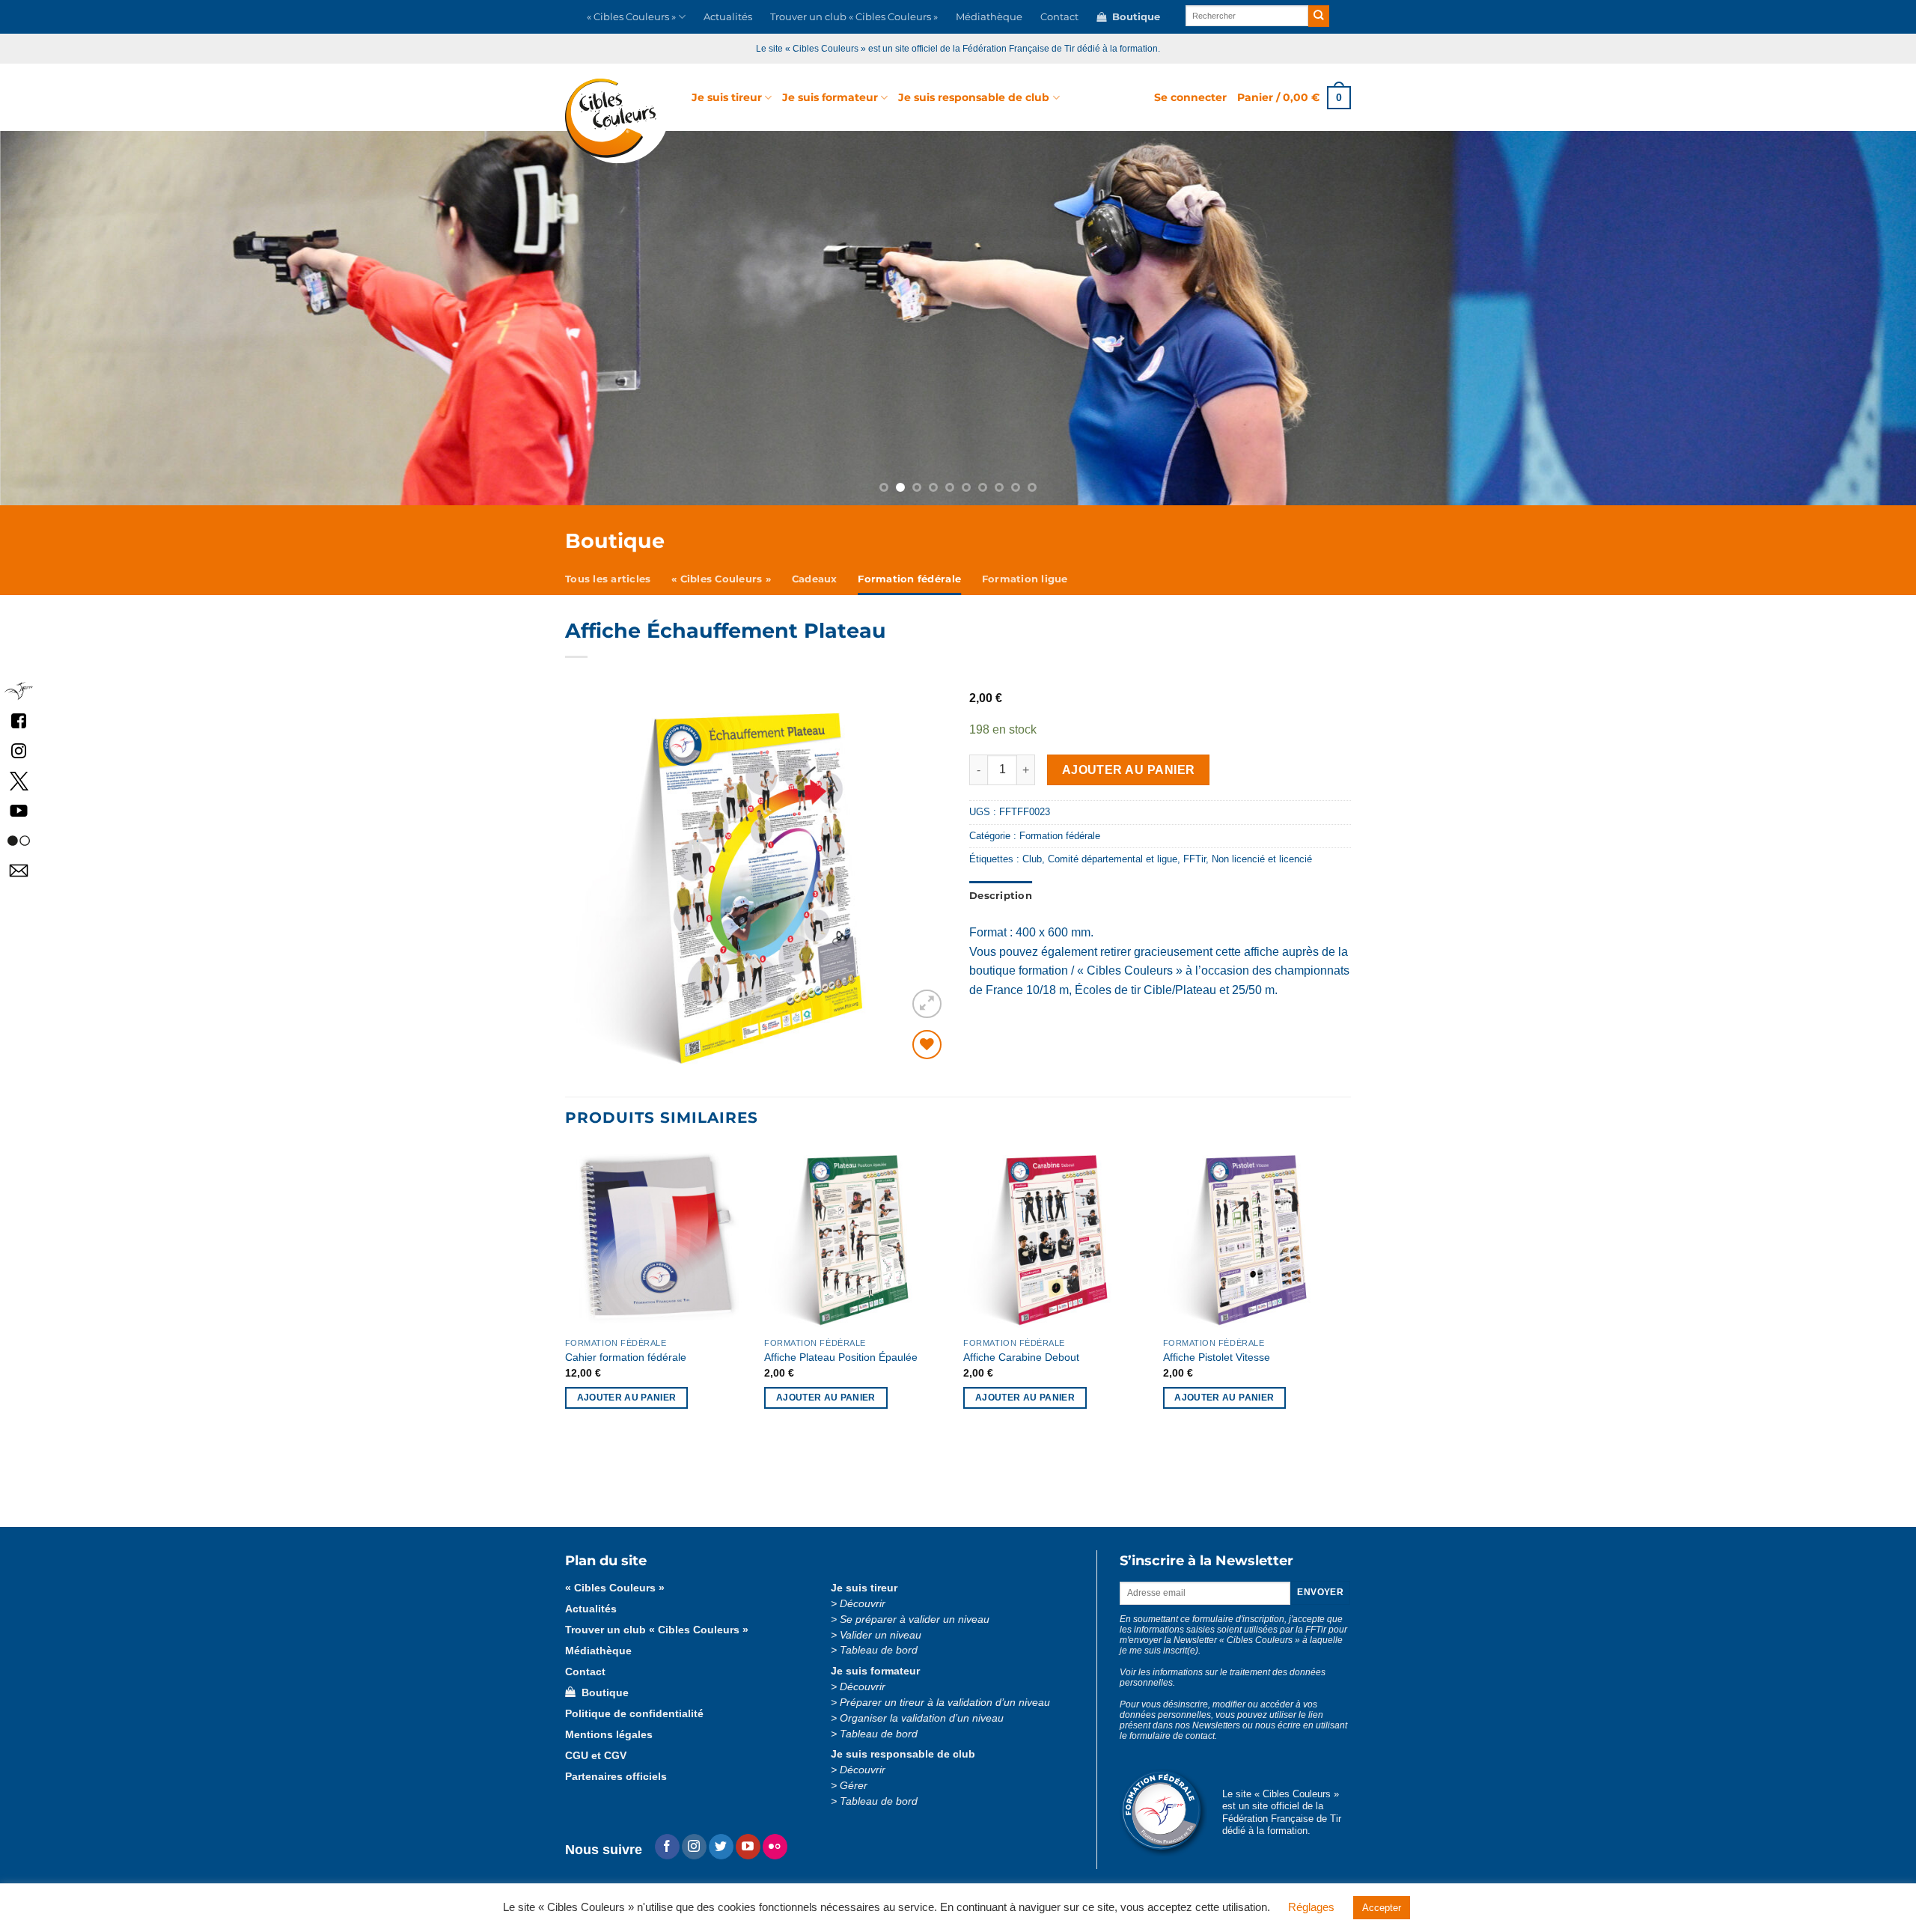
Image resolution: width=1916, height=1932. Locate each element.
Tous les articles (608, 579)
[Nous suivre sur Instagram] (694, 1847)
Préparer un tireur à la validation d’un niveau (945, 1703)
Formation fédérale (909, 579)
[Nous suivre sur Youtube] (748, 1847)
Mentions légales (609, 1735)
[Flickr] (775, 1847)
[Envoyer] (1319, 16)
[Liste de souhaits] (927, 1045)
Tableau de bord (879, 1650)
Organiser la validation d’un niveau (922, 1718)
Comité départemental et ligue (1113, 859)
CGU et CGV (596, 1756)
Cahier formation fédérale (626, 1357)
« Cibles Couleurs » (631, 17)
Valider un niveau (881, 1635)
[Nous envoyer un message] (19, 870)
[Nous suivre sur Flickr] (19, 840)
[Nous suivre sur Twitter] (721, 1847)
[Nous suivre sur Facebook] (19, 720)
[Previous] (153, 318)
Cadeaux (815, 579)
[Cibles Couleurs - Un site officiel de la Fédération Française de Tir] (617, 121)
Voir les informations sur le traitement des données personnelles (1223, 1677)
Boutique (1133, 17)
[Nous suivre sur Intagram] (19, 750)
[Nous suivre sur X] (19, 780)
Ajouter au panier (1129, 770)
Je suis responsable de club (974, 97)
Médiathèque (989, 17)
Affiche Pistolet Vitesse (1217, 1357)
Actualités (728, 17)
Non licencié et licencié (1262, 859)
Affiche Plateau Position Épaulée (841, 1357)
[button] (1190, 97)
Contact (1059, 17)
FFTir (1195, 859)
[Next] (1763, 318)
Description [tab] (1001, 896)
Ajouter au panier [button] (627, 1398)
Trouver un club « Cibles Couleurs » (854, 17)
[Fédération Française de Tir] (19, 691)
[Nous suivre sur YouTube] (19, 810)
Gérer (854, 1786)
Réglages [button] (1311, 1907)
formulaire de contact (1172, 1736)
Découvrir (863, 1604)
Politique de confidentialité (634, 1714)
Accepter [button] (1382, 1908)
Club (1032, 859)
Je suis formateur (830, 97)
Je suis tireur (727, 97)
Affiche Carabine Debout (1021, 1357)
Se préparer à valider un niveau (915, 1619)
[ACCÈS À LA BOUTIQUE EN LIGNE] (958, 318)
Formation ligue (1025, 579)
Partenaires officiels (616, 1777)
